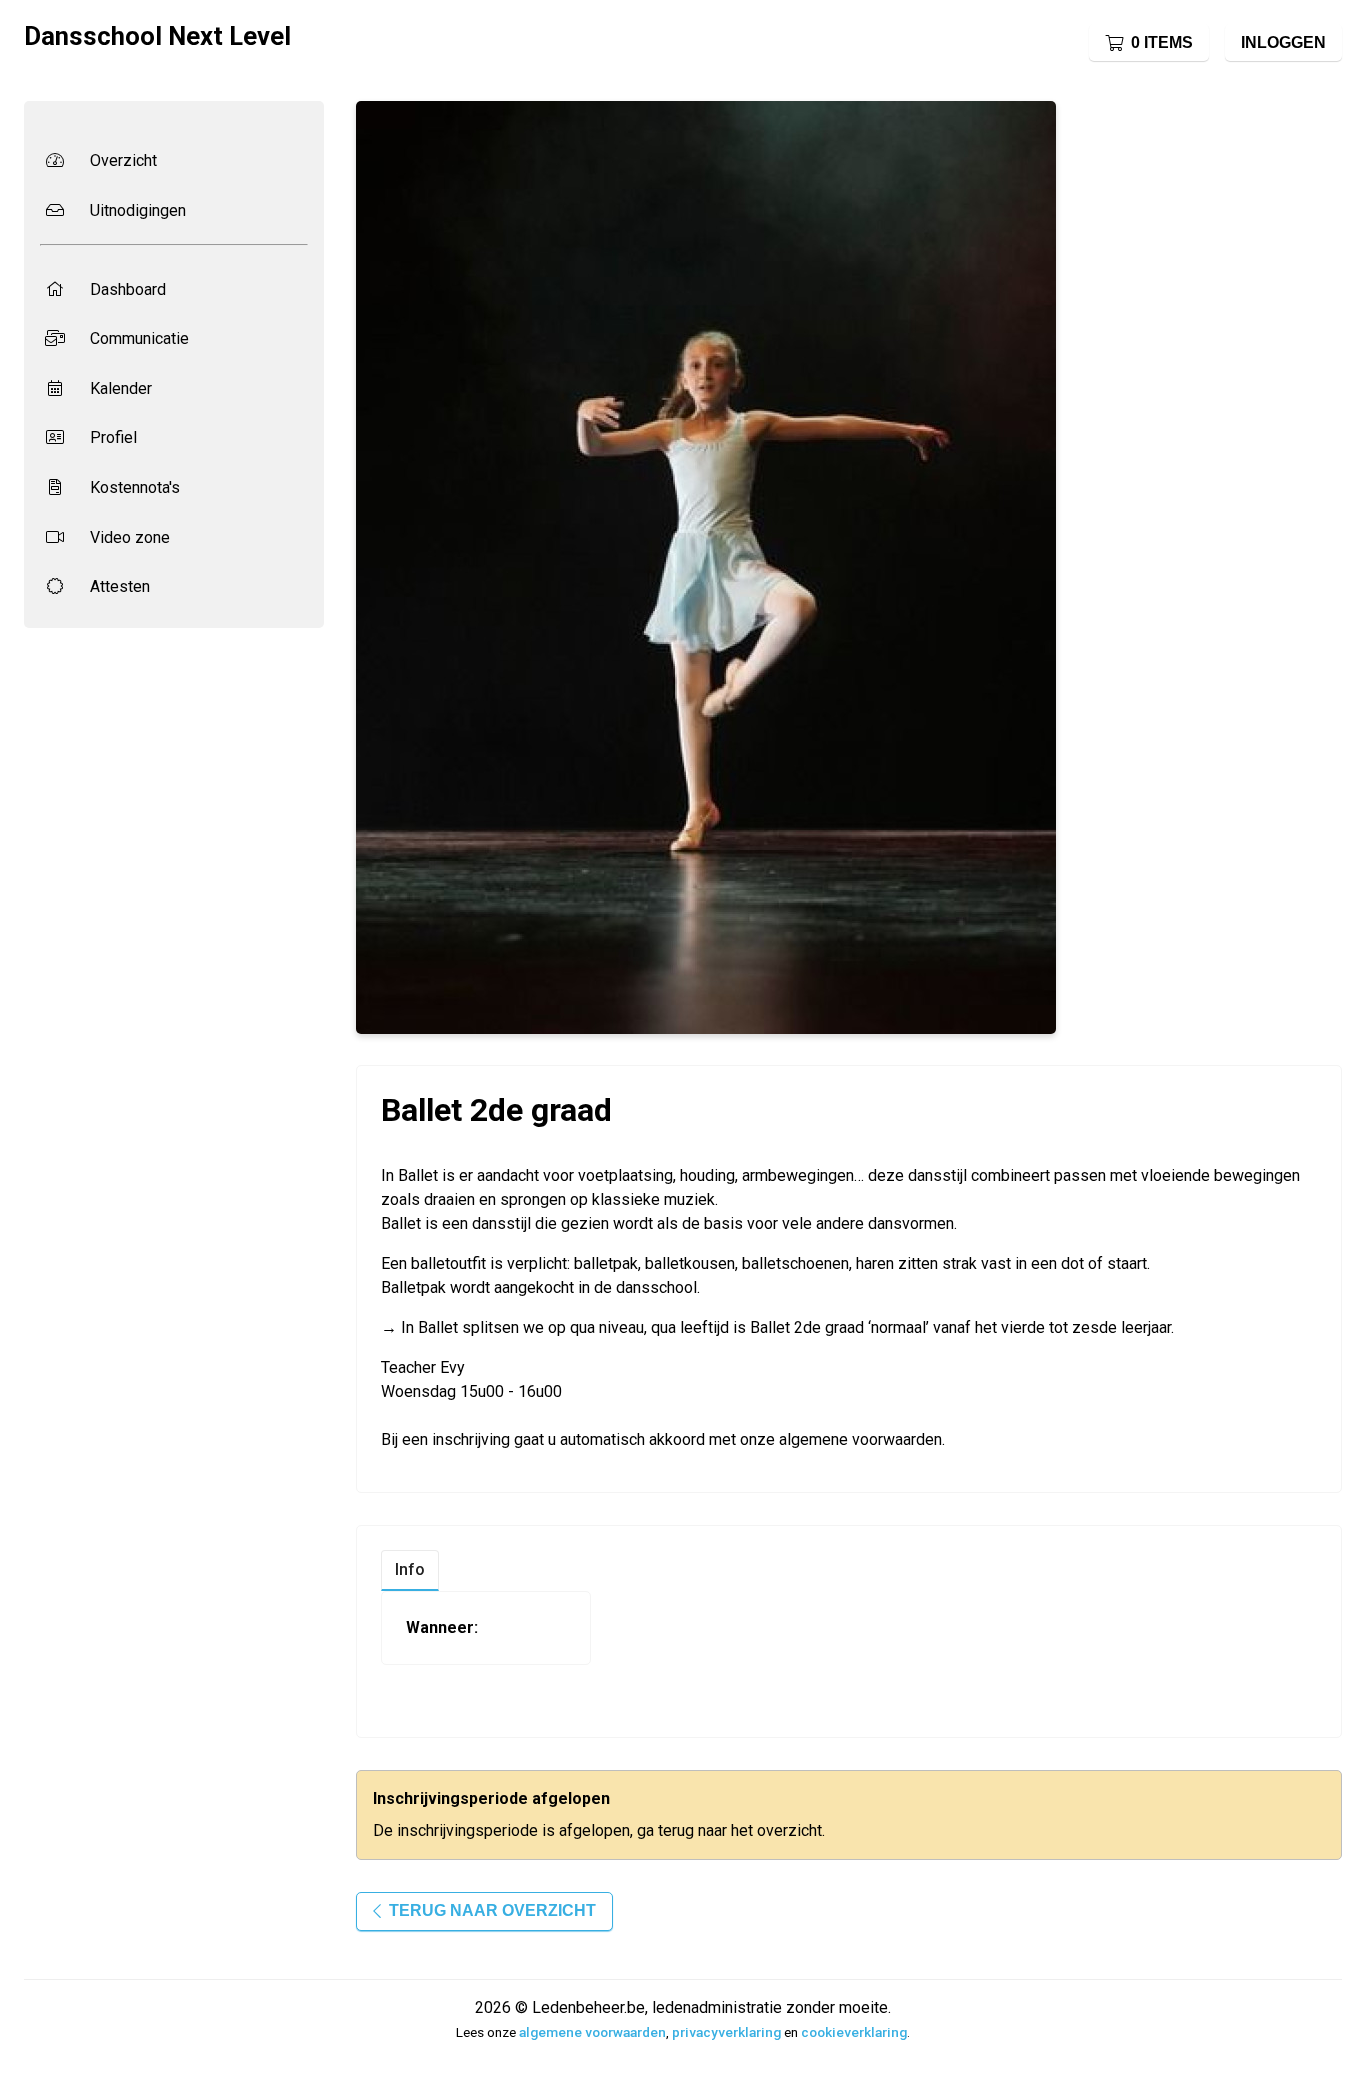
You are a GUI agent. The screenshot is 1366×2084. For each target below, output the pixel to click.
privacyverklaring (726, 2032)
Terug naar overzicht (492, 1910)
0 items (1162, 42)
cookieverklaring (854, 2032)
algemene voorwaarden (592, 2032)
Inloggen (1283, 42)
